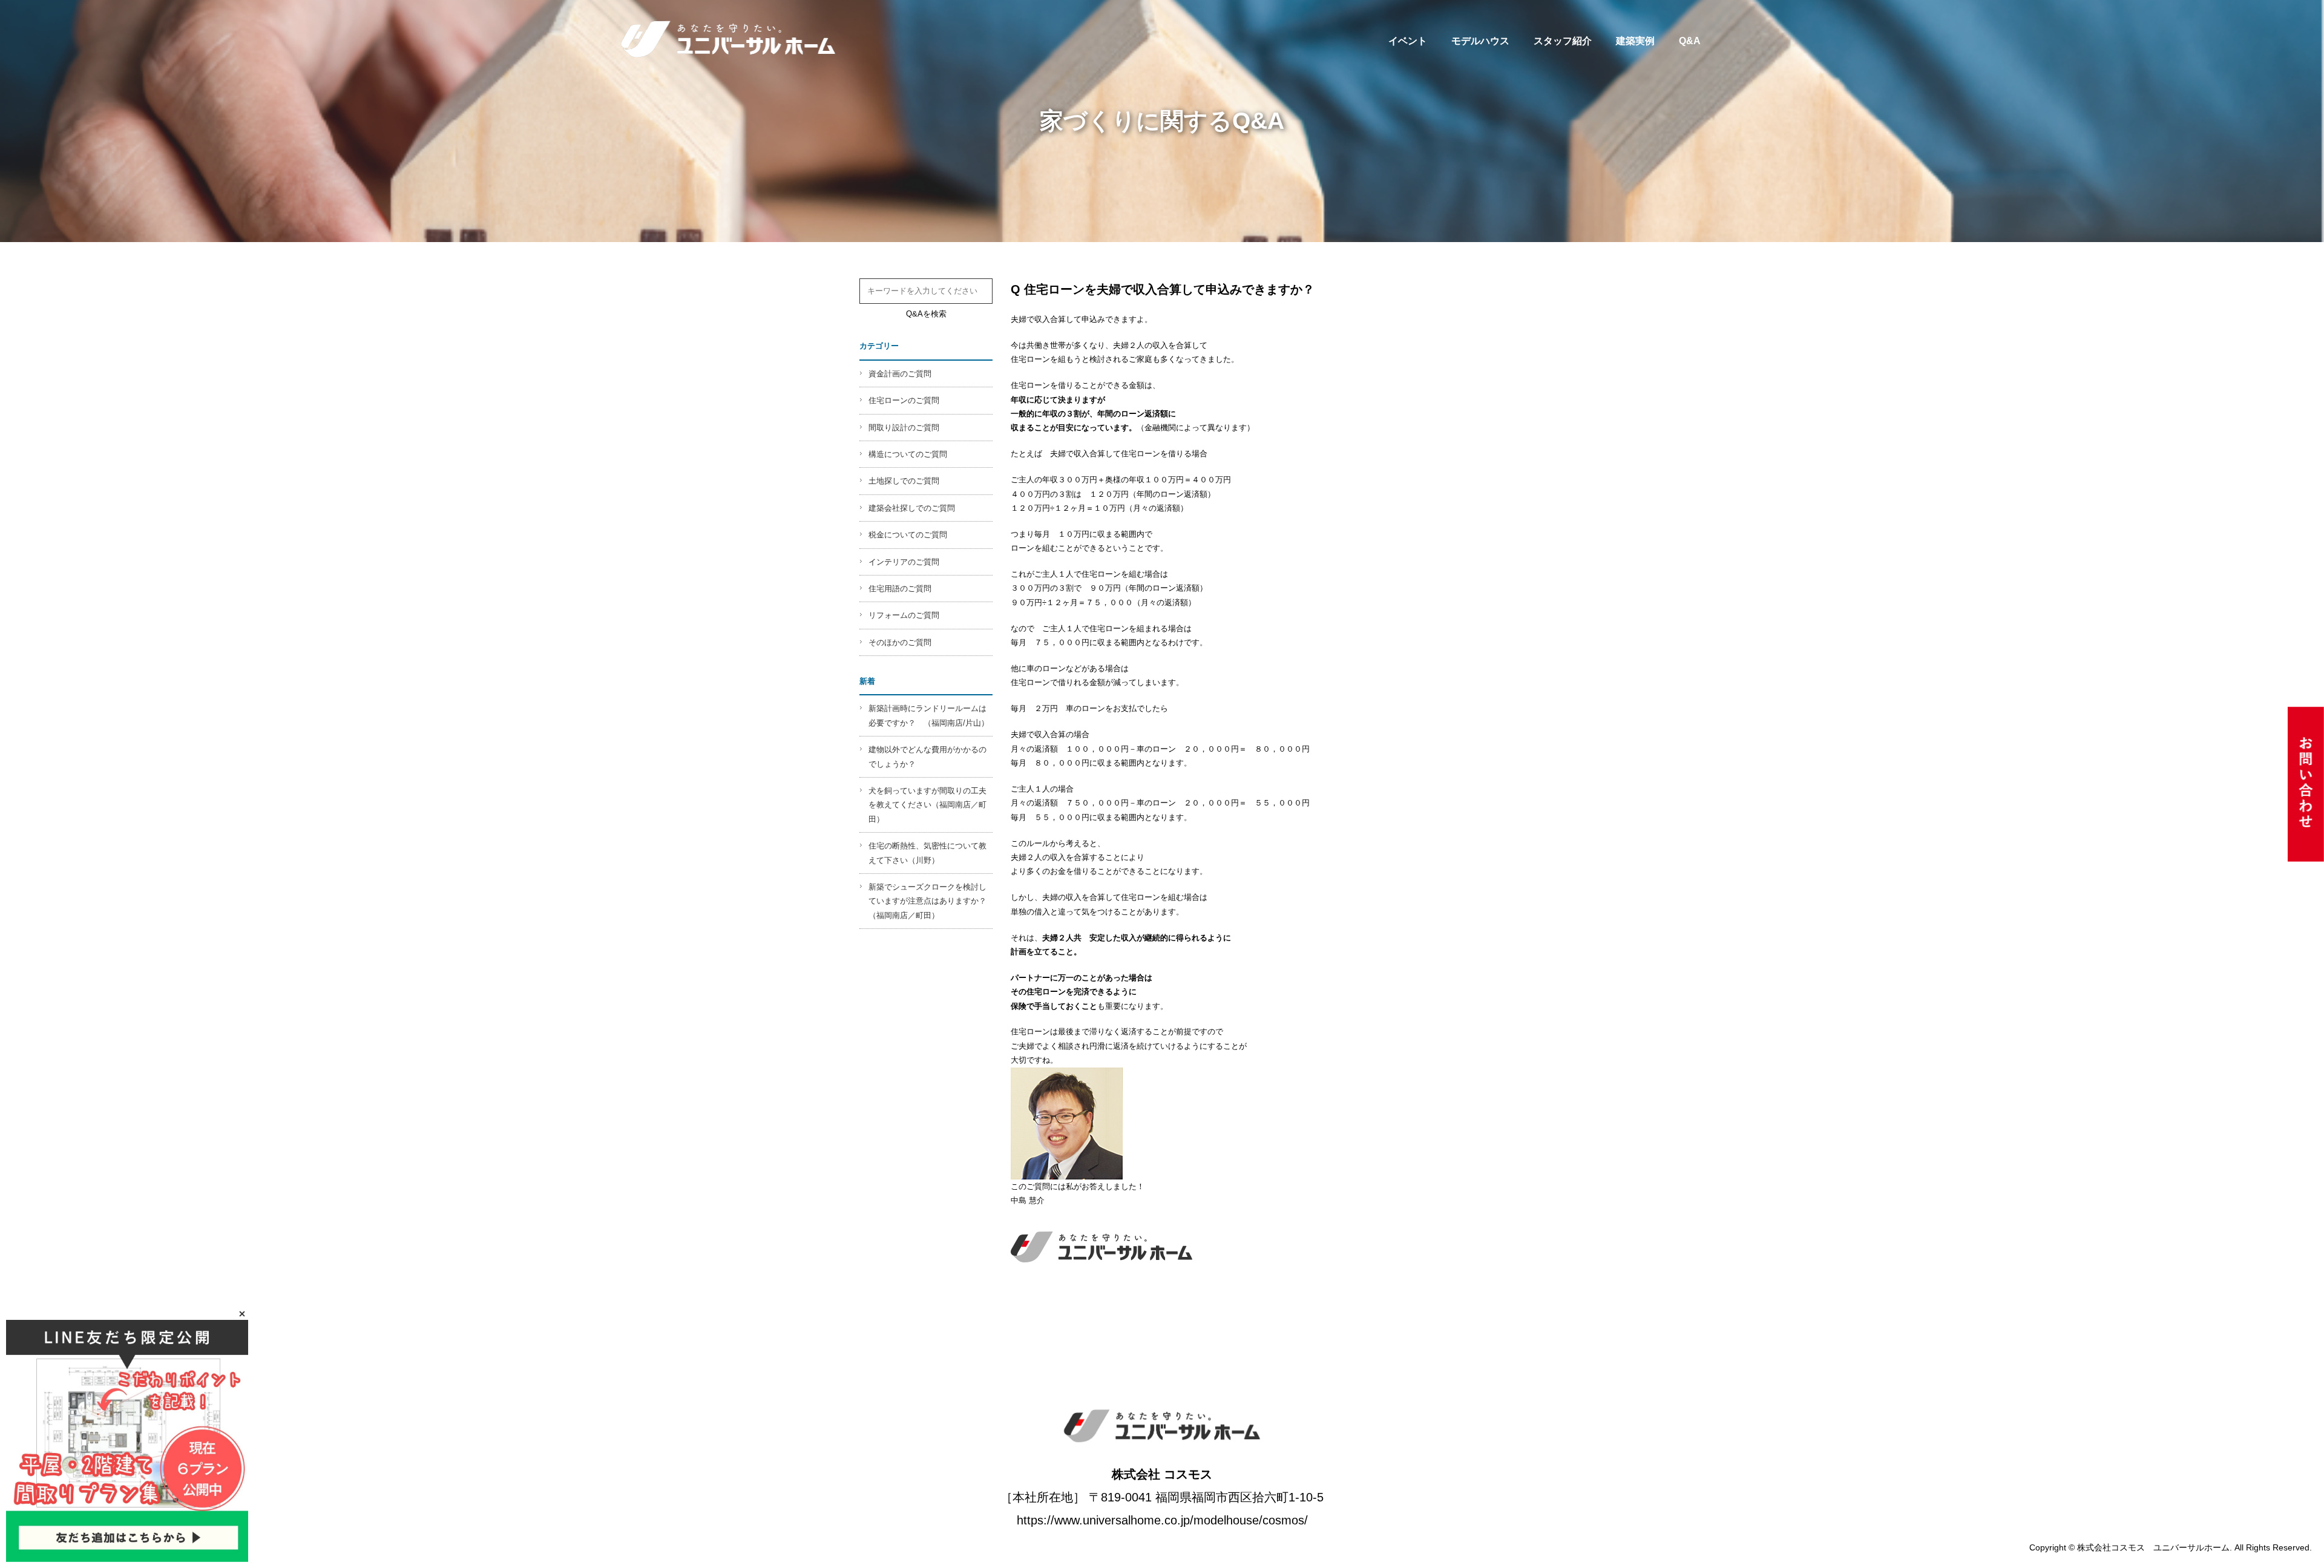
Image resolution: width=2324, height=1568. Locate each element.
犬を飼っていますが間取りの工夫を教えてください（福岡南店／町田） (927, 805)
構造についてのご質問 (908, 454)
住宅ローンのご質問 (904, 400)
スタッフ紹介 (1563, 41)
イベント (1408, 41)
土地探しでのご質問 (904, 481)
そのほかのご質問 (900, 642)
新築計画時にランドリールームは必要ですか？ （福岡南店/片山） (929, 715)
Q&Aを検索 (926, 314)
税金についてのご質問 (908, 535)
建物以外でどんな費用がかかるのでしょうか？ (927, 756)
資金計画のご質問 (900, 374)
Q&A (1690, 41)
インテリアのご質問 (904, 562)
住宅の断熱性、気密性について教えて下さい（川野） (927, 853)
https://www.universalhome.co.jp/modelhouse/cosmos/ (1162, 1520)
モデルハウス (1480, 41)
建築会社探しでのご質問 (912, 508)
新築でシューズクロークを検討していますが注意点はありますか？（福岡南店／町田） (927, 901)
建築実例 (1635, 41)
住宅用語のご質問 (900, 589)
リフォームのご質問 (904, 615)
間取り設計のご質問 (904, 428)
